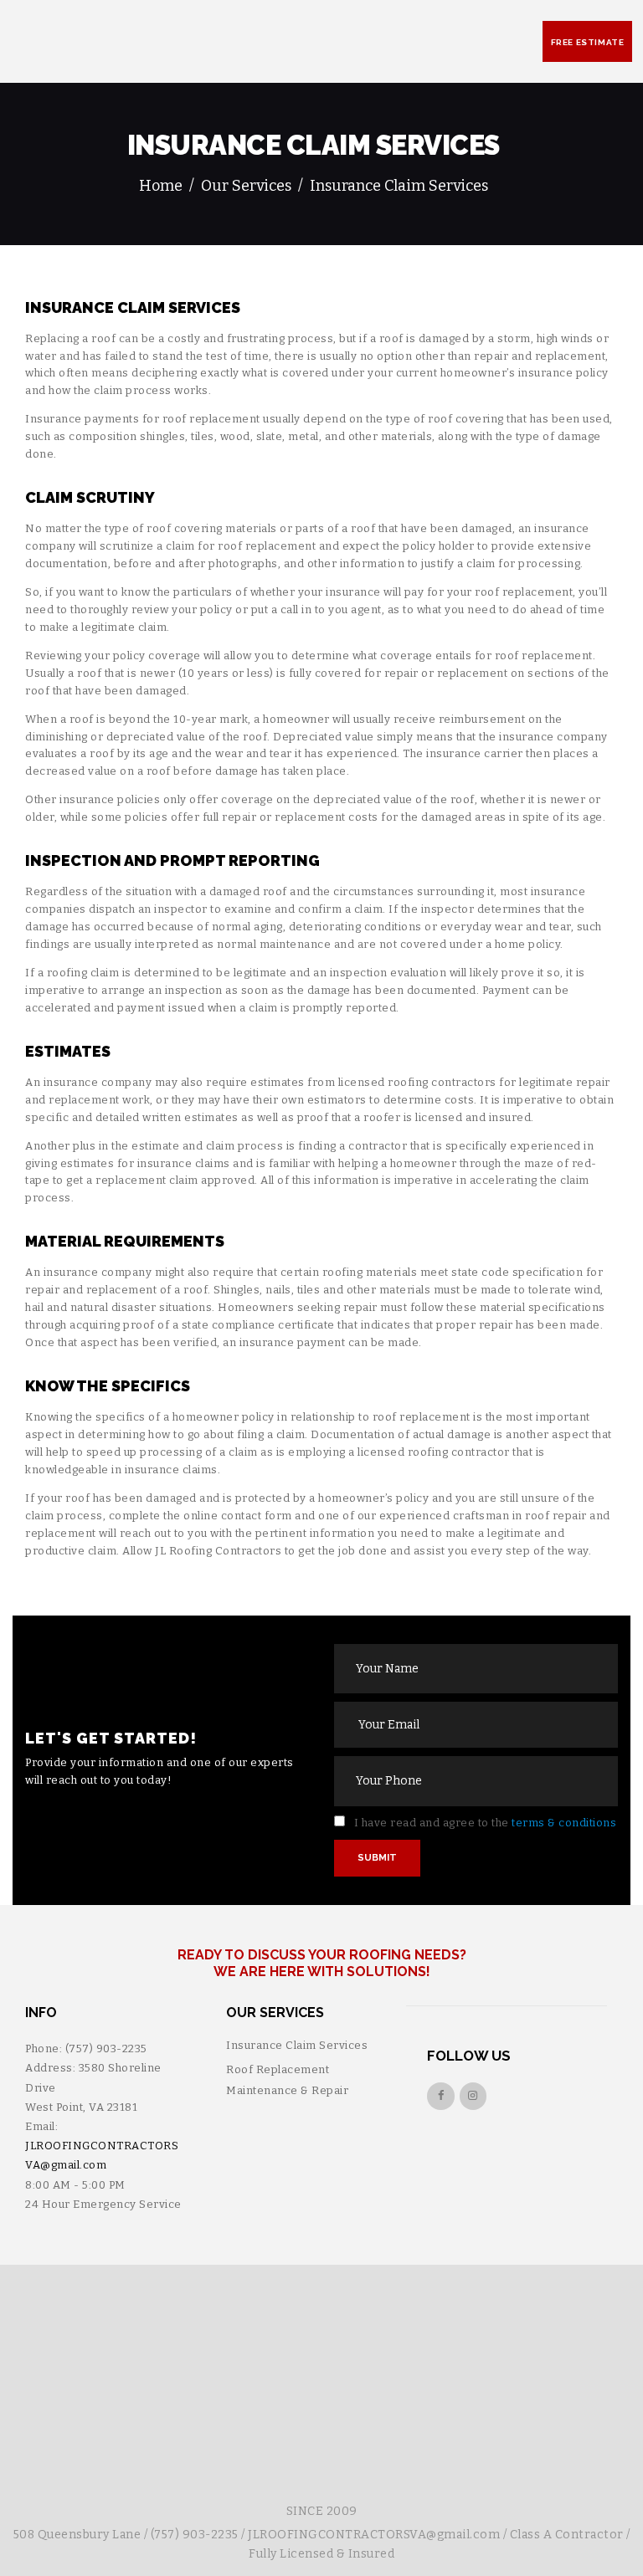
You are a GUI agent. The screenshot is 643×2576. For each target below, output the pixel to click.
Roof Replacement (278, 2069)
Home (161, 186)
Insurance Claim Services (297, 2045)
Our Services (246, 186)
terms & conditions (564, 1823)
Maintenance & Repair (287, 2090)
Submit (377, 1858)
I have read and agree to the (484, 1823)
